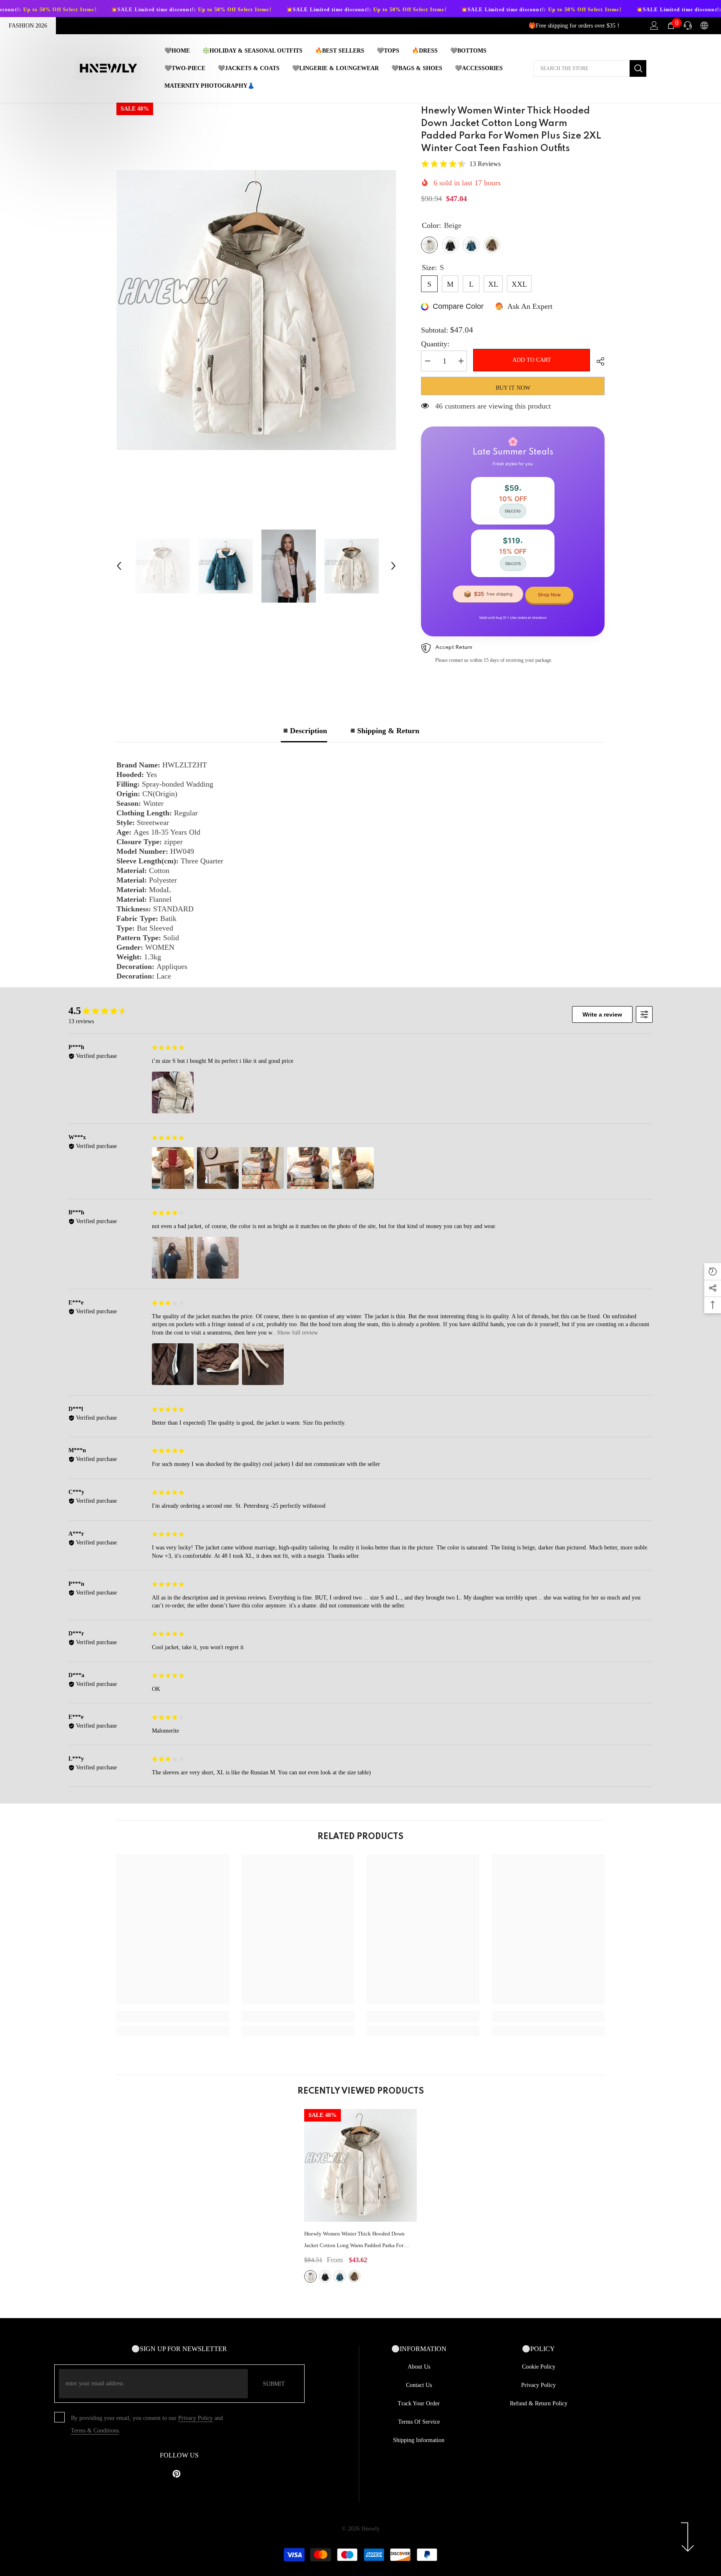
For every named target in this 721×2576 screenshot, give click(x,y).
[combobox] (582, 68)
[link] (173, 2016)
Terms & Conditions (95, 2431)
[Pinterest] (176, 2474)
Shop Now (549, 595)
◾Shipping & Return (384, 731)
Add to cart (532, 360)
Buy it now (513, 388)
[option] (256, 310)
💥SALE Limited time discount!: (95, 10)
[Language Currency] (704, 25)
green (354, 2276)
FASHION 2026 (28, 26)
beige (310, 2276)
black (325, 2276)
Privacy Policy (195, 2418)
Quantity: (435, 344)
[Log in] (654, 25)
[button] (119, 566)
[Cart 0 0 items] (671, 25)
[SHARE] (597, 361)
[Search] (590, 68)
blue (340, 2276)
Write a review (602, 1014)
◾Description (304, 731)
